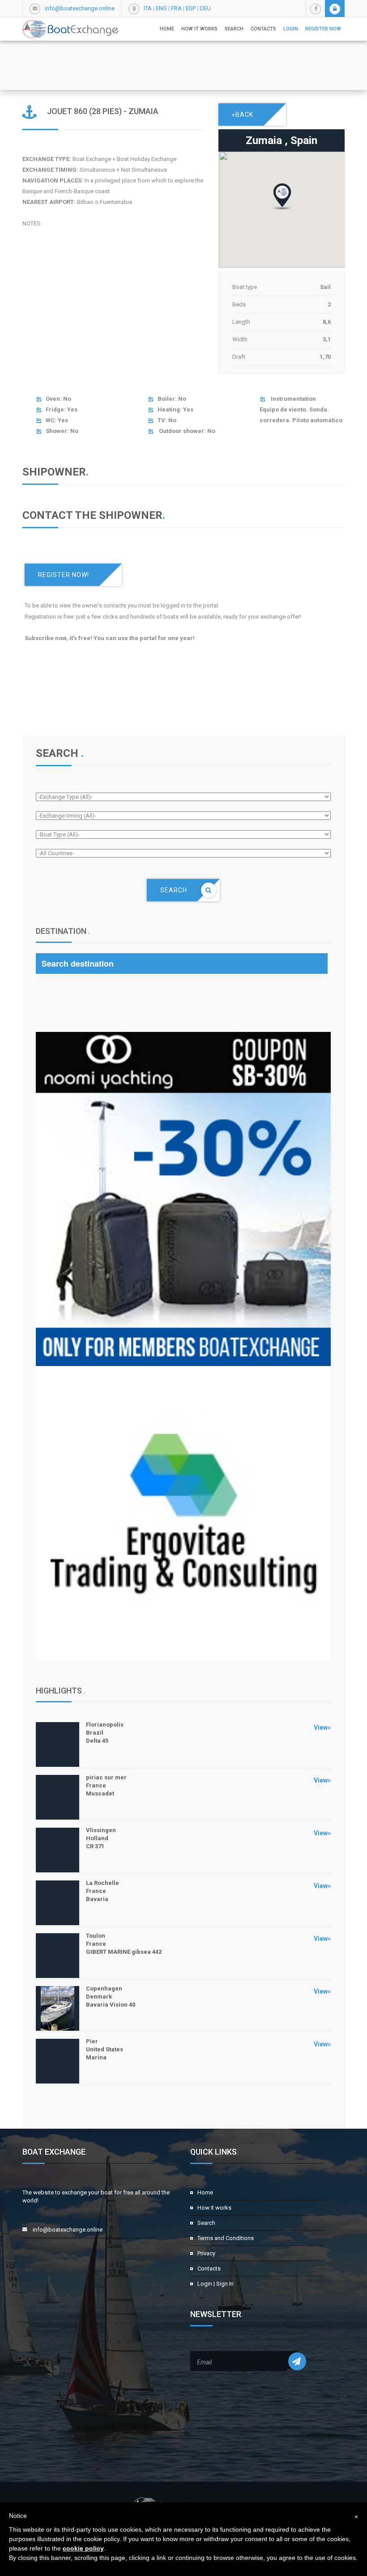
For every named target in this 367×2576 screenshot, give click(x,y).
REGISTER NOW (323, 29)
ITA (148, 8)
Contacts (263, 29)
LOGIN (291, 29)
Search (206, 2223)
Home (167, 29)
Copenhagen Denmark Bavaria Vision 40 (111, 1997)
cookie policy (83, 2548)
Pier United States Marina (105, 2049)
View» (322, 1727)
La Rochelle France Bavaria (102, 1891)
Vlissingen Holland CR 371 (101, 1838)
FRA (176, 8)
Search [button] (234, 29)
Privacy (206, 2253)
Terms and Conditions (226, 2238)
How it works (199, 29)
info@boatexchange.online (80, 8)
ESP (191, 8)
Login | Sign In (216, 2284)
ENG (161, 8)
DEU (205, 8)
